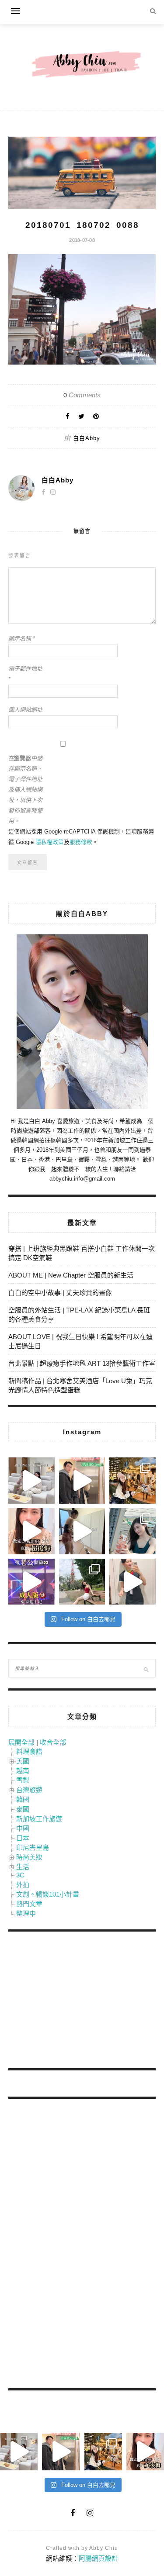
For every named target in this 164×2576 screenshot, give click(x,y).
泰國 (23, 1809)
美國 (23, 1761)
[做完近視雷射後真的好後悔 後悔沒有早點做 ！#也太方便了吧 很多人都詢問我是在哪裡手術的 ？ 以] (31, 1531)
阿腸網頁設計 (98, 2558)
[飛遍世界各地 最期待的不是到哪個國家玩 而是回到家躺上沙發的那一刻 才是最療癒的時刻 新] (31, 1481)
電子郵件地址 (25, 674)
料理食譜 (29, 1751)
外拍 (23, 1885)
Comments (82, 395)
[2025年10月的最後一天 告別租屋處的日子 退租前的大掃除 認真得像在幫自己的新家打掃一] (82, 1531)
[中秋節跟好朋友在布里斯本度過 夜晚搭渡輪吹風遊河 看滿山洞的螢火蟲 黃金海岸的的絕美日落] (133, 1582)
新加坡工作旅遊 (39, 1819)
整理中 (26, 1913)
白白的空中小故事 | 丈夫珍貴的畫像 (60, 1293)
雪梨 (23, 1780)
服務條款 (81, 842)
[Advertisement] (74, 2001)
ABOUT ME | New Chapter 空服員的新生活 (71, 1275)
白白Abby (87, 438)
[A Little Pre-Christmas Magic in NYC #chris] (133, 1481)
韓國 (23, 1799)
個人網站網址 (25, 710)
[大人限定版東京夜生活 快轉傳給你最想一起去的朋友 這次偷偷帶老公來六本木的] (31, 1582)
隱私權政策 (50, 842)
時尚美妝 (29, 1857)
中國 (23, 1828)
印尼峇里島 (33, 1848)
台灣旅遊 (29, 1790)
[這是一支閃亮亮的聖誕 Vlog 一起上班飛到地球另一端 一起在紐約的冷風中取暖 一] (82, 1481)
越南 (23, 1771)
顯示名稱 (22, 639)
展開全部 (21, 1742)
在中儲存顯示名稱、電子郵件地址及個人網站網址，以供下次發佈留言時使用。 (25, 790)
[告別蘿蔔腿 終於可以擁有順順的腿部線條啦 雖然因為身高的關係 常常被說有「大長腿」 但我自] (82, 1582)
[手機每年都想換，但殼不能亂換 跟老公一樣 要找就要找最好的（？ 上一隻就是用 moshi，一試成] (133, 1531)
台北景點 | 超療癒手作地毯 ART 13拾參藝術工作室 (82, 1363)
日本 (23, 1838)
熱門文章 (29, 1904)
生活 (23, 1867)
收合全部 (53, 1742)
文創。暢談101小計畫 (48, 1894)
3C (20, 1875)
